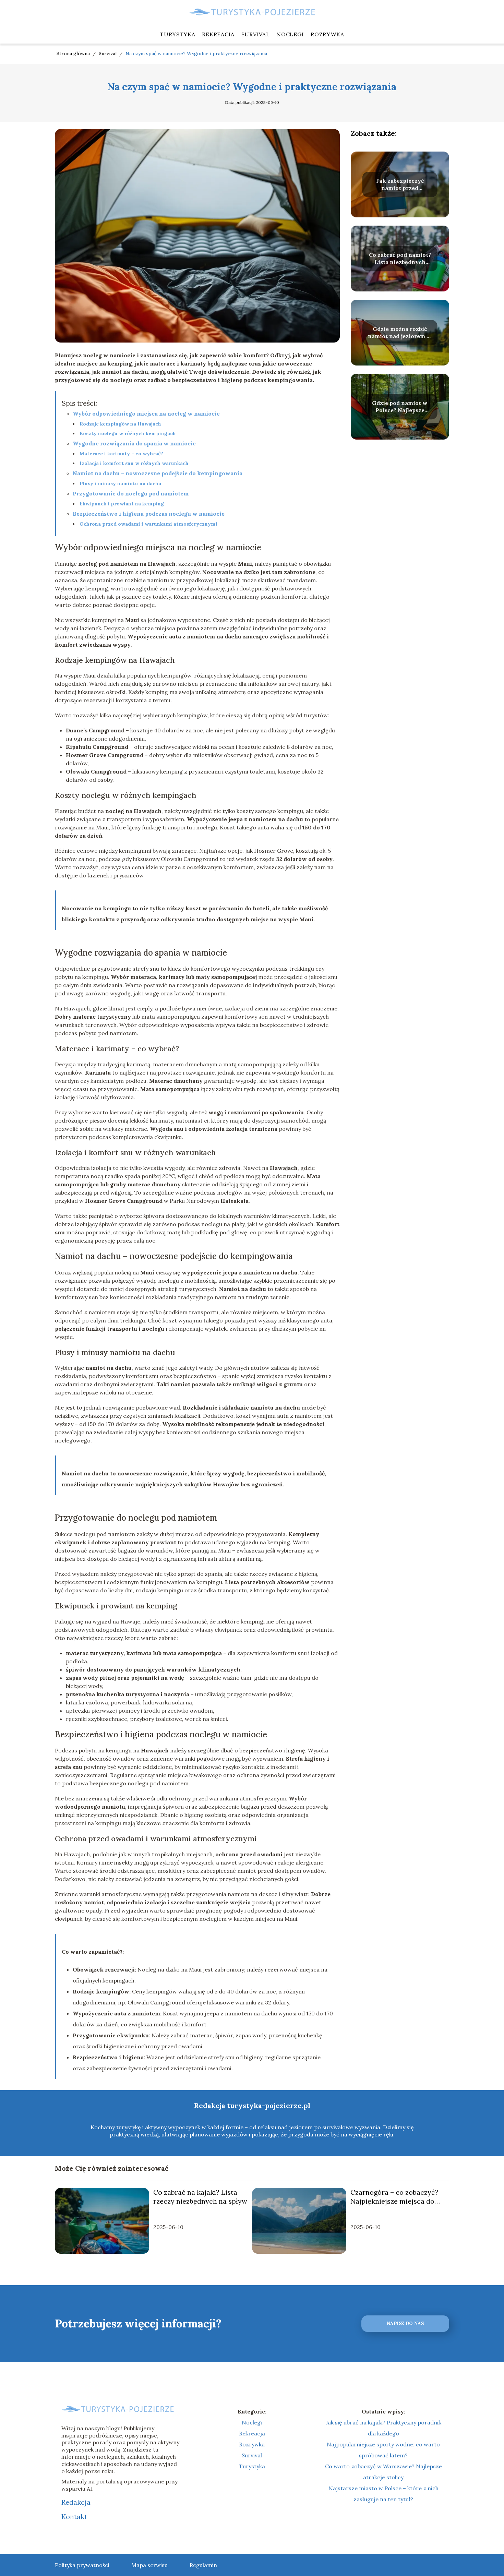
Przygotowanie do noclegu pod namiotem (131, 493)
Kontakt (74, 2517)
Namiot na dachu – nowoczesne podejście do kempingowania (158, 473)
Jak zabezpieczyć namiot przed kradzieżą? (400, 184)
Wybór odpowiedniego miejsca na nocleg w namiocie (146, 414)
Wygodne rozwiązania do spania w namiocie (134, 443)
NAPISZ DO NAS (405, 2323)
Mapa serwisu (149, 2565)
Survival (256, 34)
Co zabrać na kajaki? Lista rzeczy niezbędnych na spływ (200, 2197)
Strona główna (74, 53)
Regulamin (203, 2565)
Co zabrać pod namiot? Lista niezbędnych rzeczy (400, 259)
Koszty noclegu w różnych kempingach (128, 433)
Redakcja (76, 2502)
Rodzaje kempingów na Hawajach (120, 424)
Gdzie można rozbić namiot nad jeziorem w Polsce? (400, 333)
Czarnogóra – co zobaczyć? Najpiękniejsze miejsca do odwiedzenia (394, 2197)
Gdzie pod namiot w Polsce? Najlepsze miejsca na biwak (400, 407)
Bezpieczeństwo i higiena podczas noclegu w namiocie (149, 514)
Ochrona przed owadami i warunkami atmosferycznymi (148, 524)
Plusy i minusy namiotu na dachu (121, 483)
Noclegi (290, 34)
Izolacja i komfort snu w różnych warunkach (134, 463)
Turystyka (177, 34)
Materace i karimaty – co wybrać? (121, 454)
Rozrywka (327, 34)
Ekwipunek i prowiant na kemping (122, 504)
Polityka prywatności (82, 2565)
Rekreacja (218, 34)
